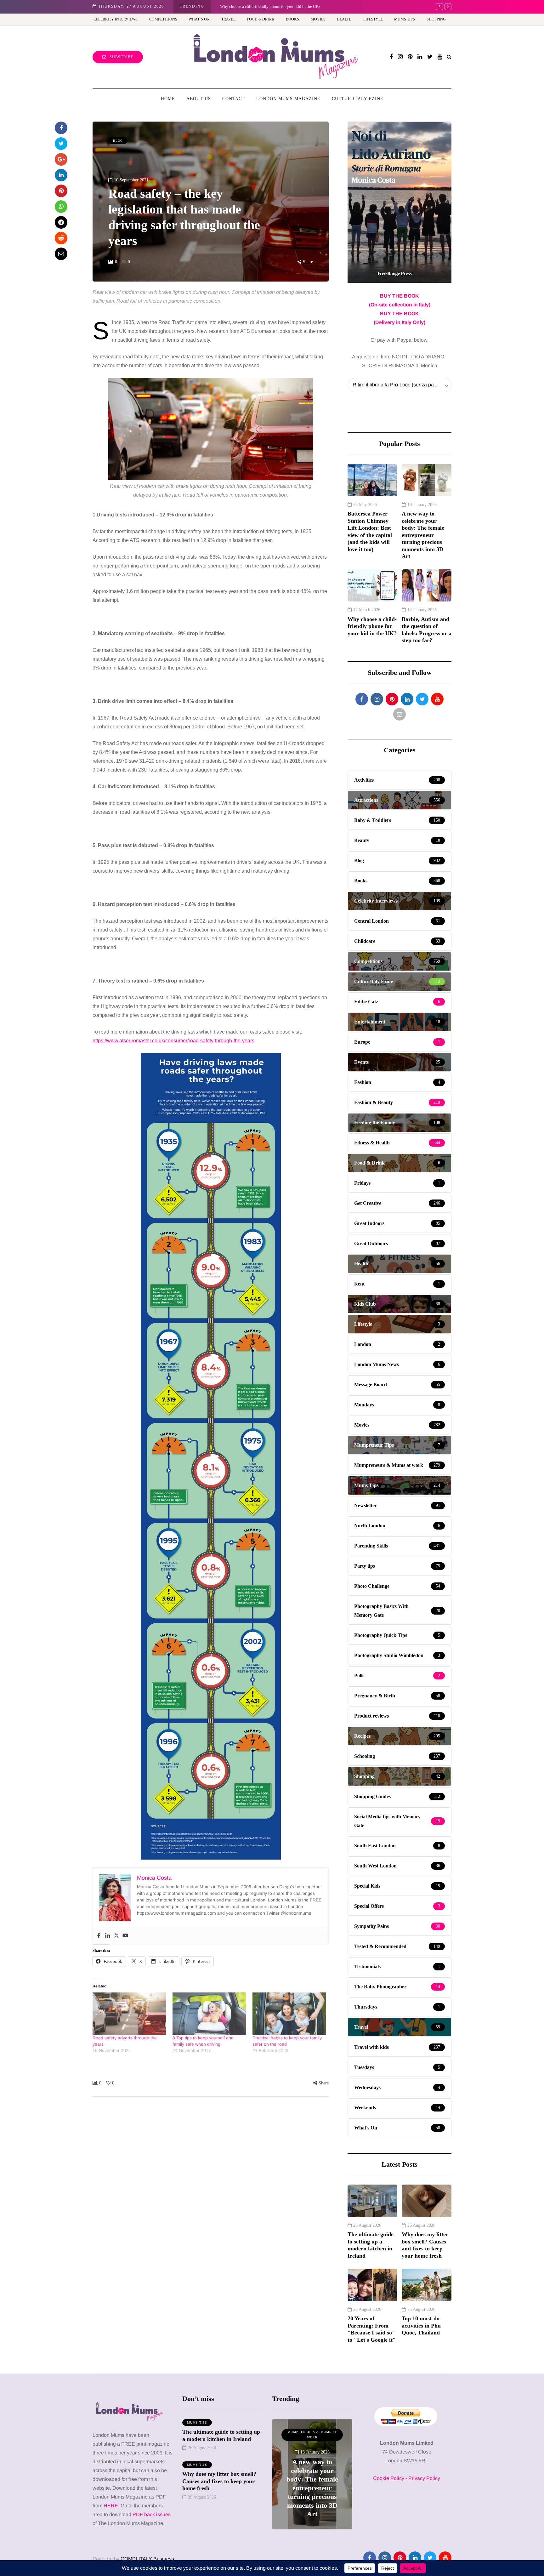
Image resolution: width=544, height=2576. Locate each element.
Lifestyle (373, 19)
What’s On (199, 19)
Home (168, 99)
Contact (234, 99)
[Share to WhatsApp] (61, 207)
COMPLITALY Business (147, 2559)
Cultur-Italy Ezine (358, 99)
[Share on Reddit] (61, 238)
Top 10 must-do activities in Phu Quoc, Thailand (421, 2325)
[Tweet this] (61, 144)
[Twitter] (116, 1936)
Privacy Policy (424, 2478)
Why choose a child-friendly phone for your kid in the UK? (270, 6)
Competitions (163, 19)
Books (292, 19)
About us (199, 99)
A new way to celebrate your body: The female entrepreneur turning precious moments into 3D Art (423, 535)
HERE (111, 2506)
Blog (118, 141)
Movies (318, 19)
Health (344, 19)
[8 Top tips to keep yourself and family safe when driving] (209, 2014)
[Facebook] (99, 1936)
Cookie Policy (389, 2478)
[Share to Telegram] (61, 222)
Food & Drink (261, 19)
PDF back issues (152, 2514)
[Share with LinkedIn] (61, 175)
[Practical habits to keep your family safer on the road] (289, 2014)
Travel (228, 19)
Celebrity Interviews (116, 19)
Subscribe (121, 57)
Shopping (436, 19)
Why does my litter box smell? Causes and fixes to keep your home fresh (425, 2245)
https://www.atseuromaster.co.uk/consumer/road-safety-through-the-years (173, 1041)
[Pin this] (61, 191)
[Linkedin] (108, 1936)
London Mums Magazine (288, 99)
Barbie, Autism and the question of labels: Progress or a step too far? (427, 630)
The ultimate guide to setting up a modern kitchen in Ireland (371, 2245)
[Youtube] (125, 1936)
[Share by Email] (61, 254)
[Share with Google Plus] (61, 159)
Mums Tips (405, 19)
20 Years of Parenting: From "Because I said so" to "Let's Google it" (372, 2329)
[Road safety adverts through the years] (129, 2014)
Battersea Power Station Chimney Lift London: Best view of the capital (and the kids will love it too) (370, 531)
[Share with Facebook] (61, 128)
